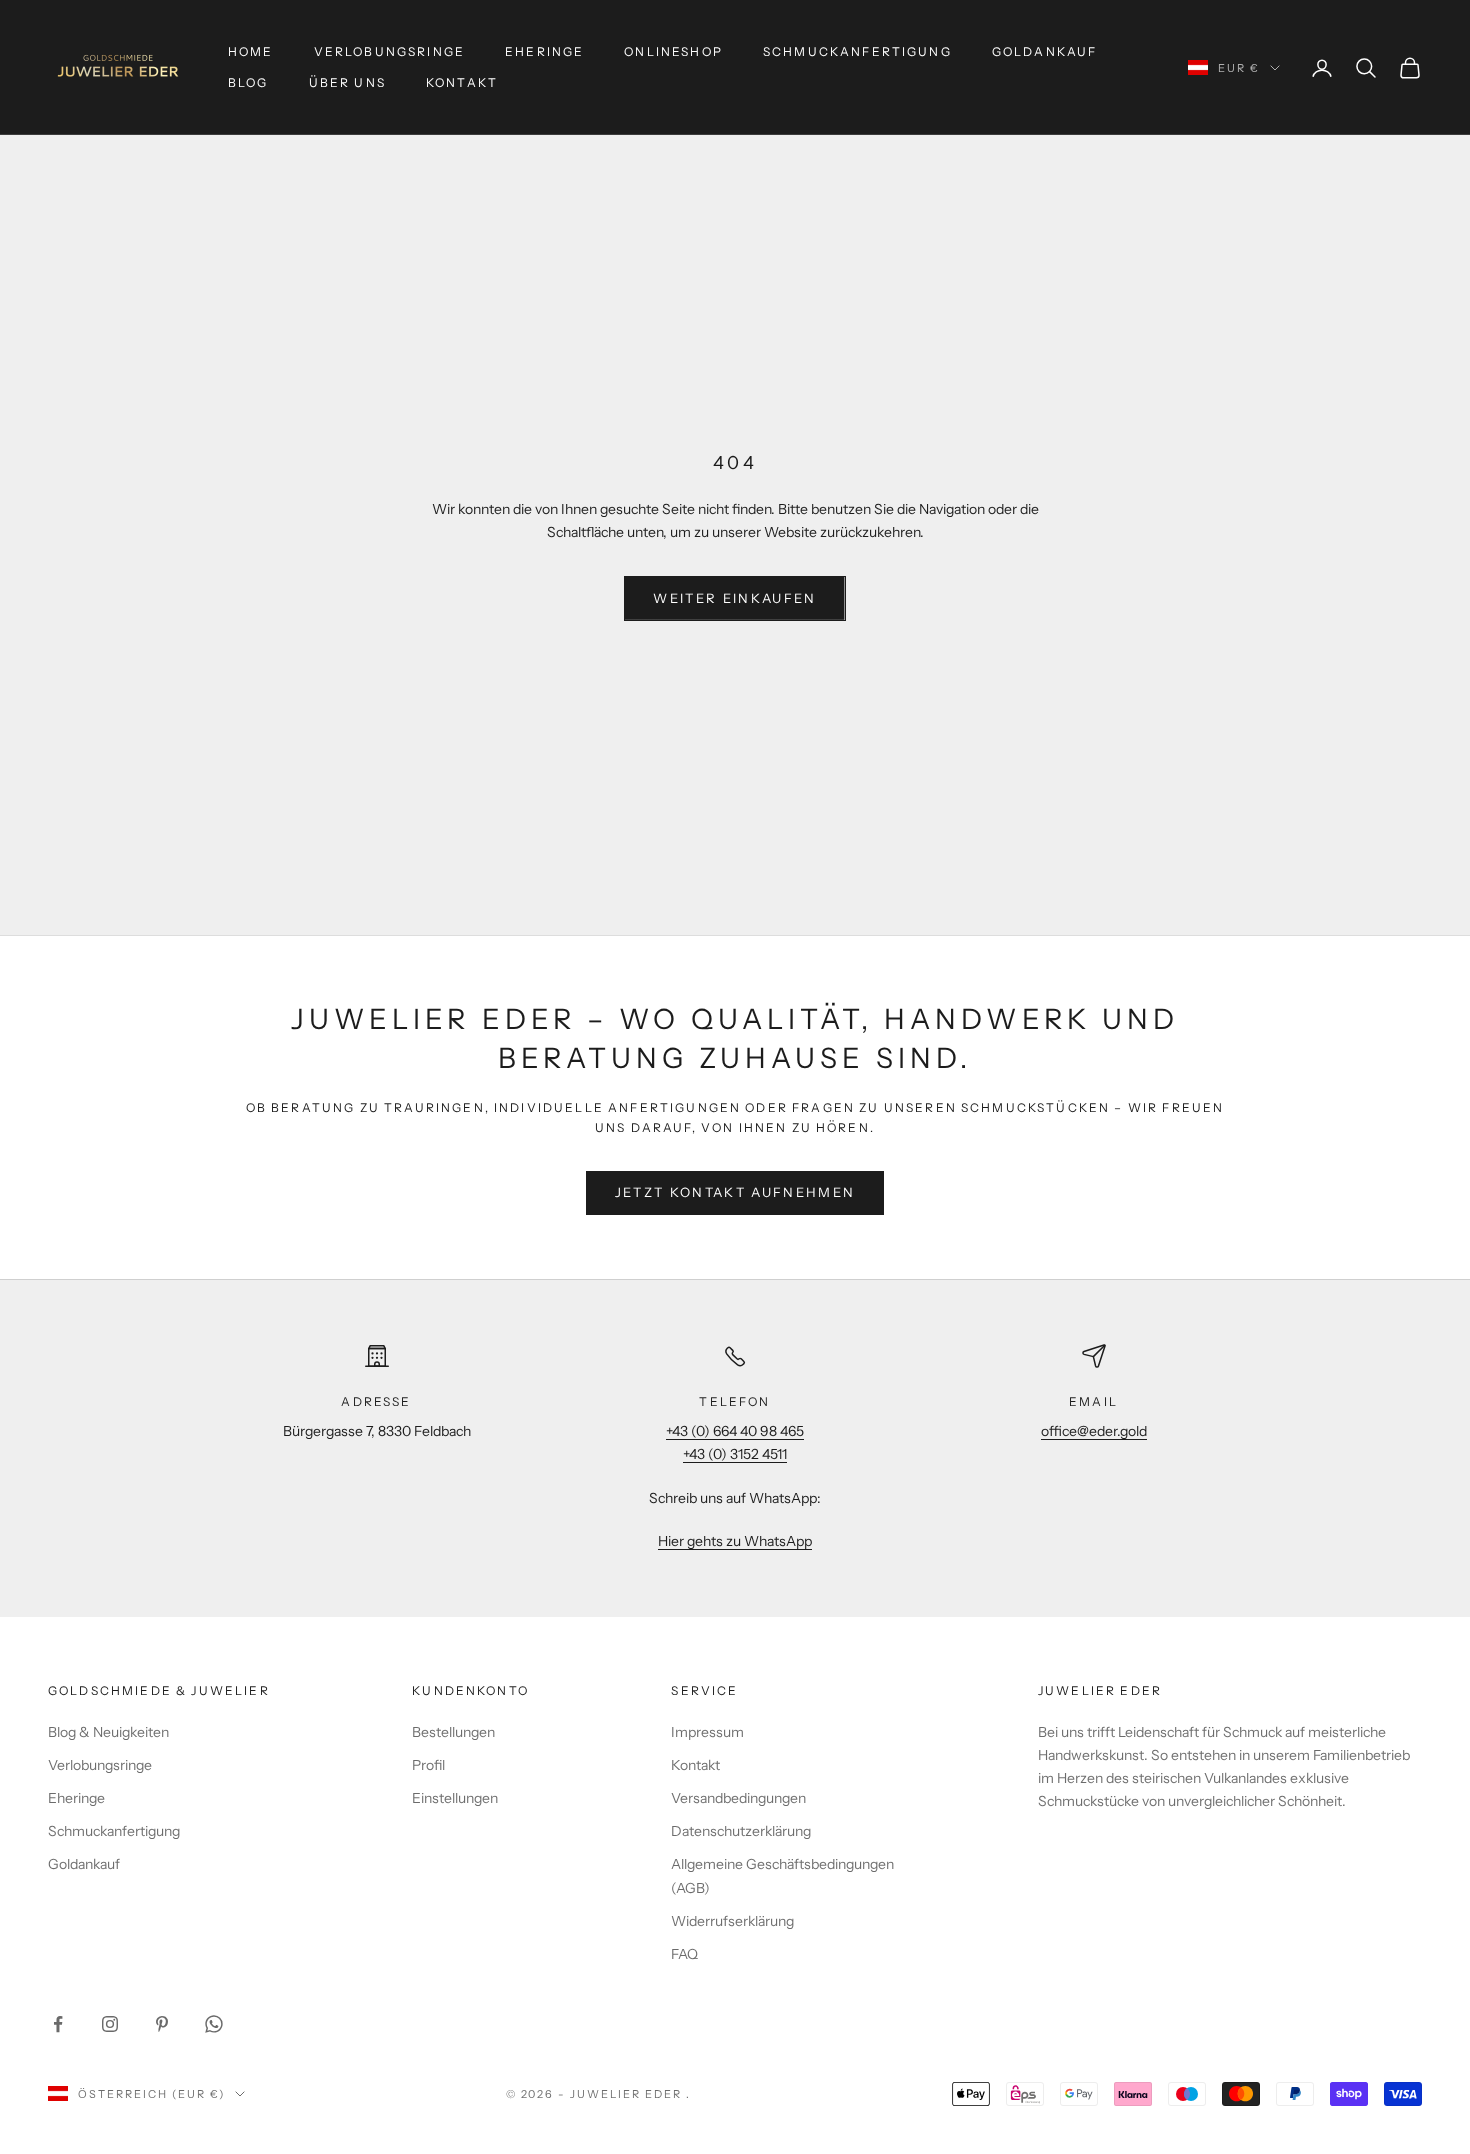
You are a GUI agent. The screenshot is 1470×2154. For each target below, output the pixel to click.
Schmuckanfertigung (857, 51)
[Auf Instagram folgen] (110, 2024)
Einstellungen (455, 1798)
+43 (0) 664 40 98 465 (735, 1431)
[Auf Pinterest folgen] (162, 2024)
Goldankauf (1045, 51)
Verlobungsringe (389, 51)
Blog (248, 82)
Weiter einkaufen (734, 598)
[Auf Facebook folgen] (58, 2024)
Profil (428, 1765)
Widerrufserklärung (732, 1921)
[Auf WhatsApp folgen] (214, 2024)
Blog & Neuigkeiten (108, 1732)
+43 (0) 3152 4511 (735, 1454)
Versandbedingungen (738, 1798)
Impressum (707, 1732)
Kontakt (462, 82)
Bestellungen (453, 1732)
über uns (347, 82)
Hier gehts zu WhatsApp (735, 1541)
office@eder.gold (1094, 1431)
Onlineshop (673, 51)
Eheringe (544, 51)
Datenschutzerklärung (741, 1831)
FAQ (684, 1954)
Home (251, 51)
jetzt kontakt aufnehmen (735, 1192)
